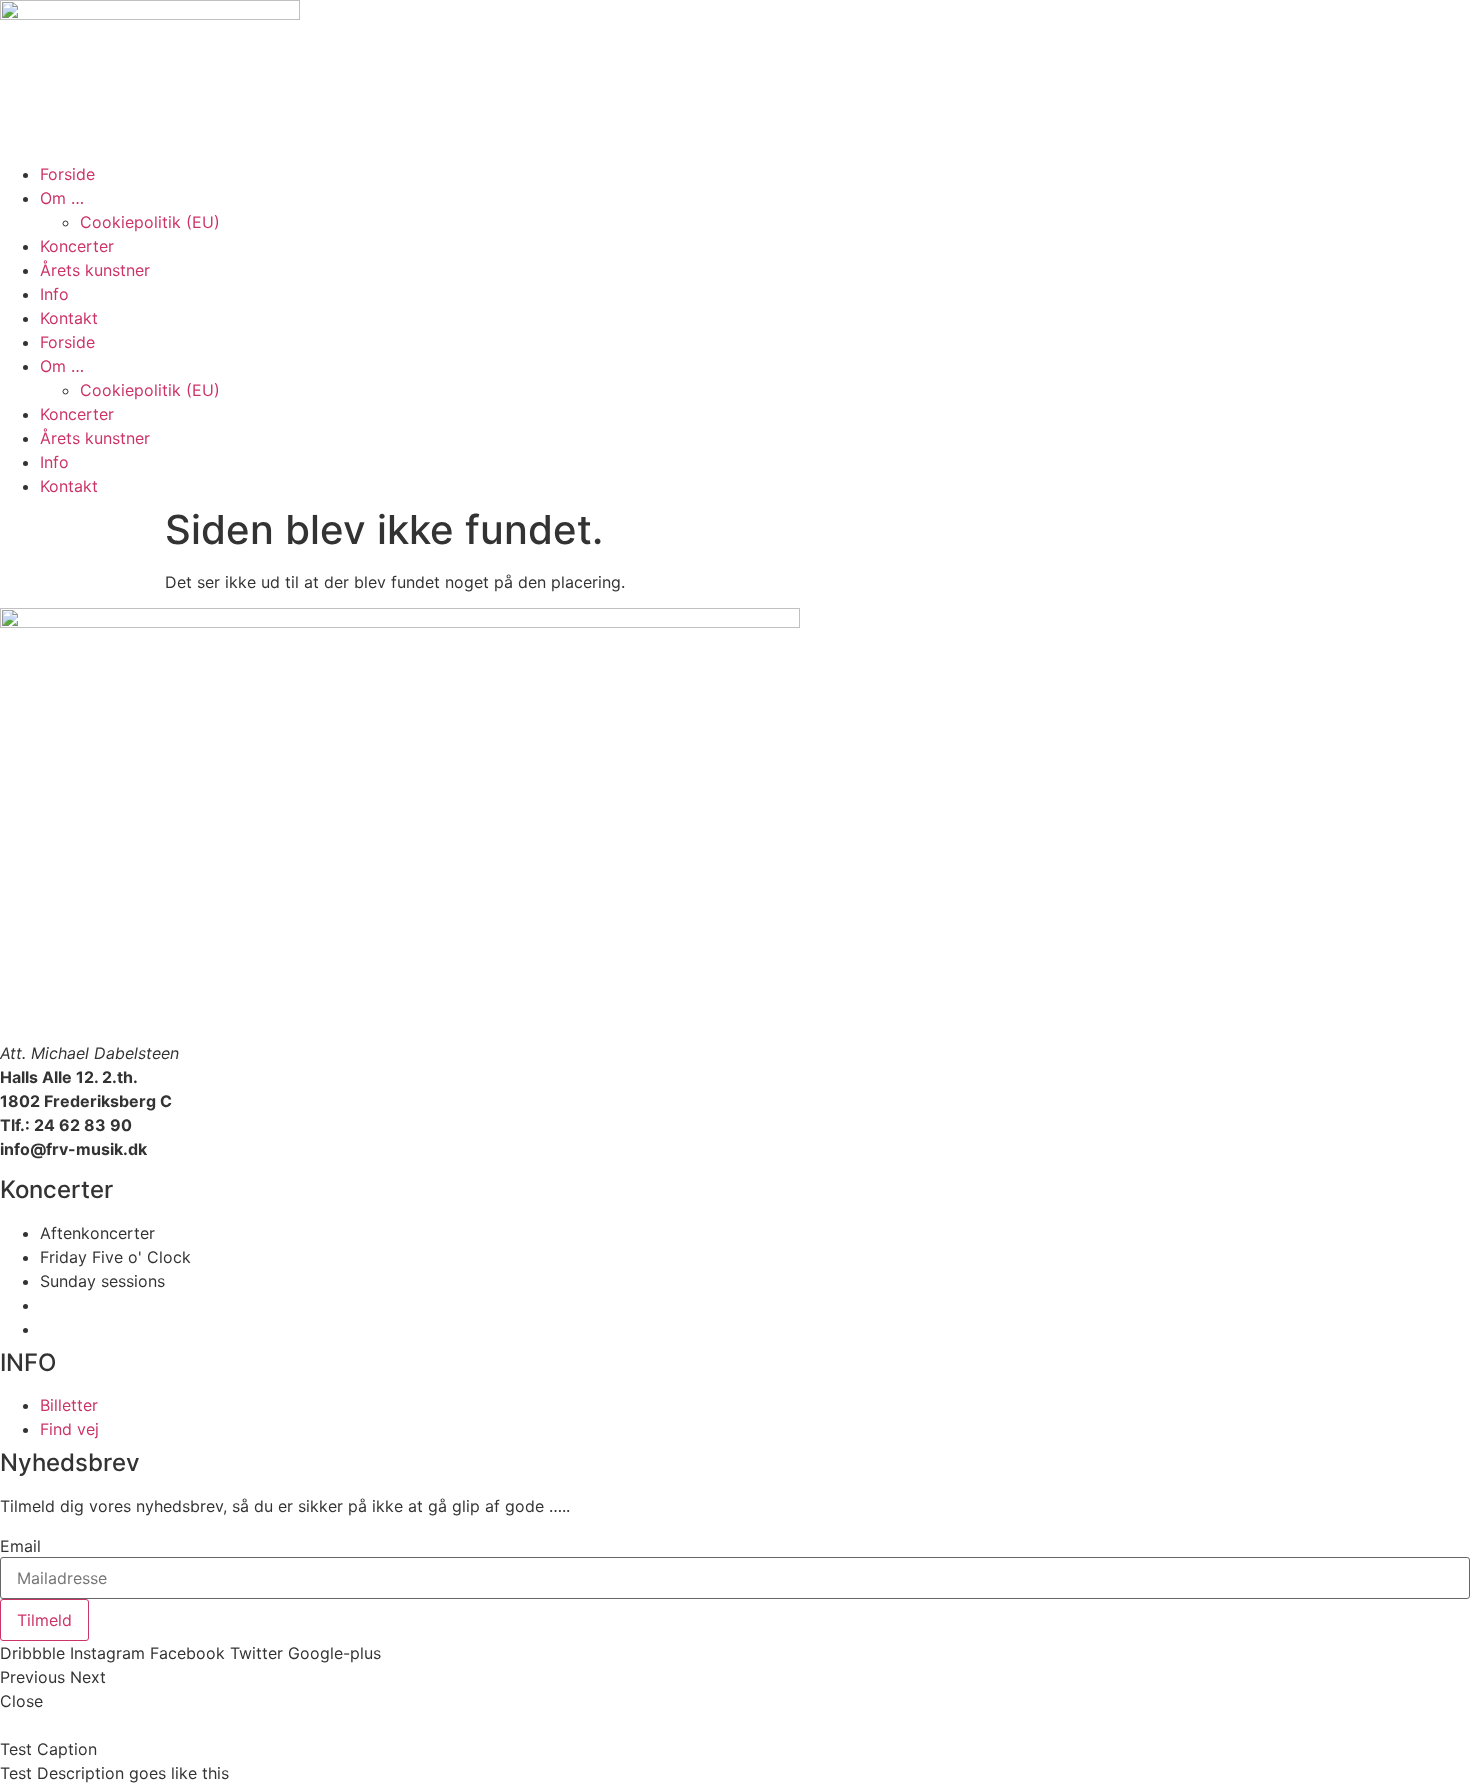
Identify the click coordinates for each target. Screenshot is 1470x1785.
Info (54, 294)
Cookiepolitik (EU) (150, 222)
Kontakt (69, 318)
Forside (67, 174)
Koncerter (77, 246)
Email (20, 1546)
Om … (62, 198)
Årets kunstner (95, 270)
